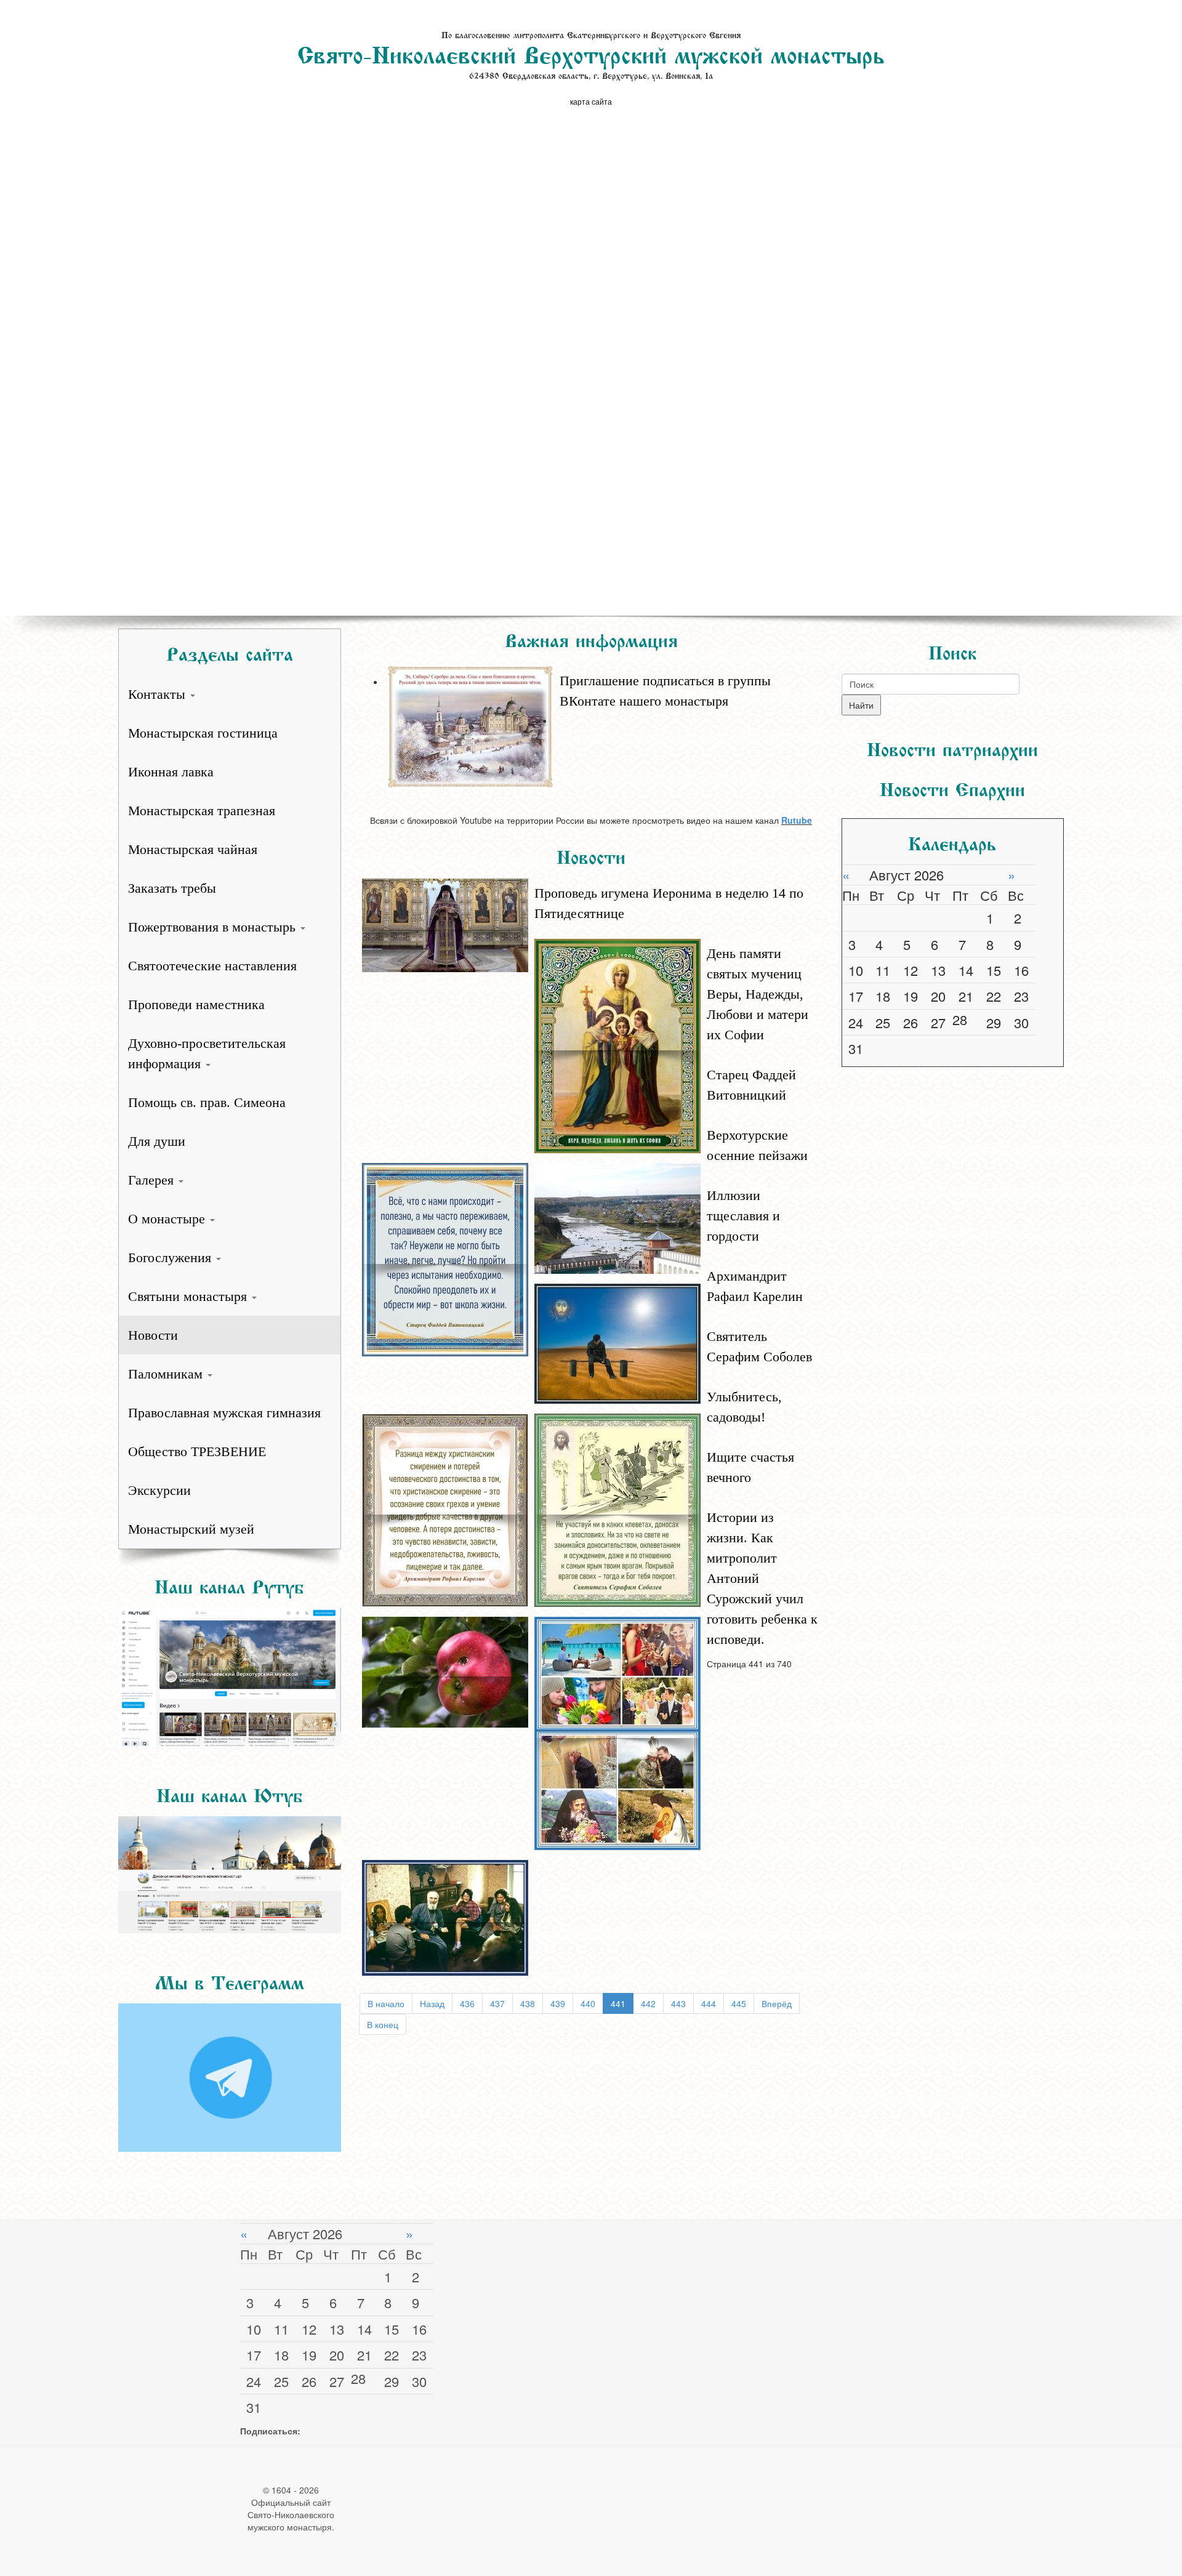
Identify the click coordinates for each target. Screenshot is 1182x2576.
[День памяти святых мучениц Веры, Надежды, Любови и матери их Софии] (617, 1044)
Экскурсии (159, 1490)
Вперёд (777, 2003)
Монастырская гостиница (203, 733)
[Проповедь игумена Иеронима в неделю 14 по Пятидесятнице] (445, 924)
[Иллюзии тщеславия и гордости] (617, 1342)
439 (558, 2003)
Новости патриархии (952, 747)
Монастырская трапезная (202, 811)
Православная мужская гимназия (224, 1413)
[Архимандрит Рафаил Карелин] (445, 1508)
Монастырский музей (191, 1529)
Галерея (153, 1180)
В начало (386, 2003)
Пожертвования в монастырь (214, 927)
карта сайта (591, 101)
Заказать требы (172, 888)
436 (467, 2003)
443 (678, 2003)
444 (709, 2003)
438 (528, 2003)
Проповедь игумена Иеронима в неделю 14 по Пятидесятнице (669, 903)
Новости (153, 1335)
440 (588, 2003)
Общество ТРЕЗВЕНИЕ (197, 1451)
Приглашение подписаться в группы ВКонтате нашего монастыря (665, 691)
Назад (432, 2003)
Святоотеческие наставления (212, 966)
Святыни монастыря (189, 1296)
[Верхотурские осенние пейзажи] (617, 1217)
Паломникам (167, 1374)
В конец (383, 2024)
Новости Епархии (952, 787)
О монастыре (168, 1219)
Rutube (797, 820)
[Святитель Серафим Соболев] (617, 1508)
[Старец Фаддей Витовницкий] (445, 1258)
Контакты (159, 694)
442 (648, 2003)
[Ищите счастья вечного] (617, 1732)
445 (739, 2003)
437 (497, 2003)
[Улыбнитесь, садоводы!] (445, 1670)
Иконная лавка (171, 772)
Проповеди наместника (196, 1004)
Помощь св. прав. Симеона (207, 1102)
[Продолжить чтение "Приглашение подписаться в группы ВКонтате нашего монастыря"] (604, 664)
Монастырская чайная (193, 849)
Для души (157, 1141)
